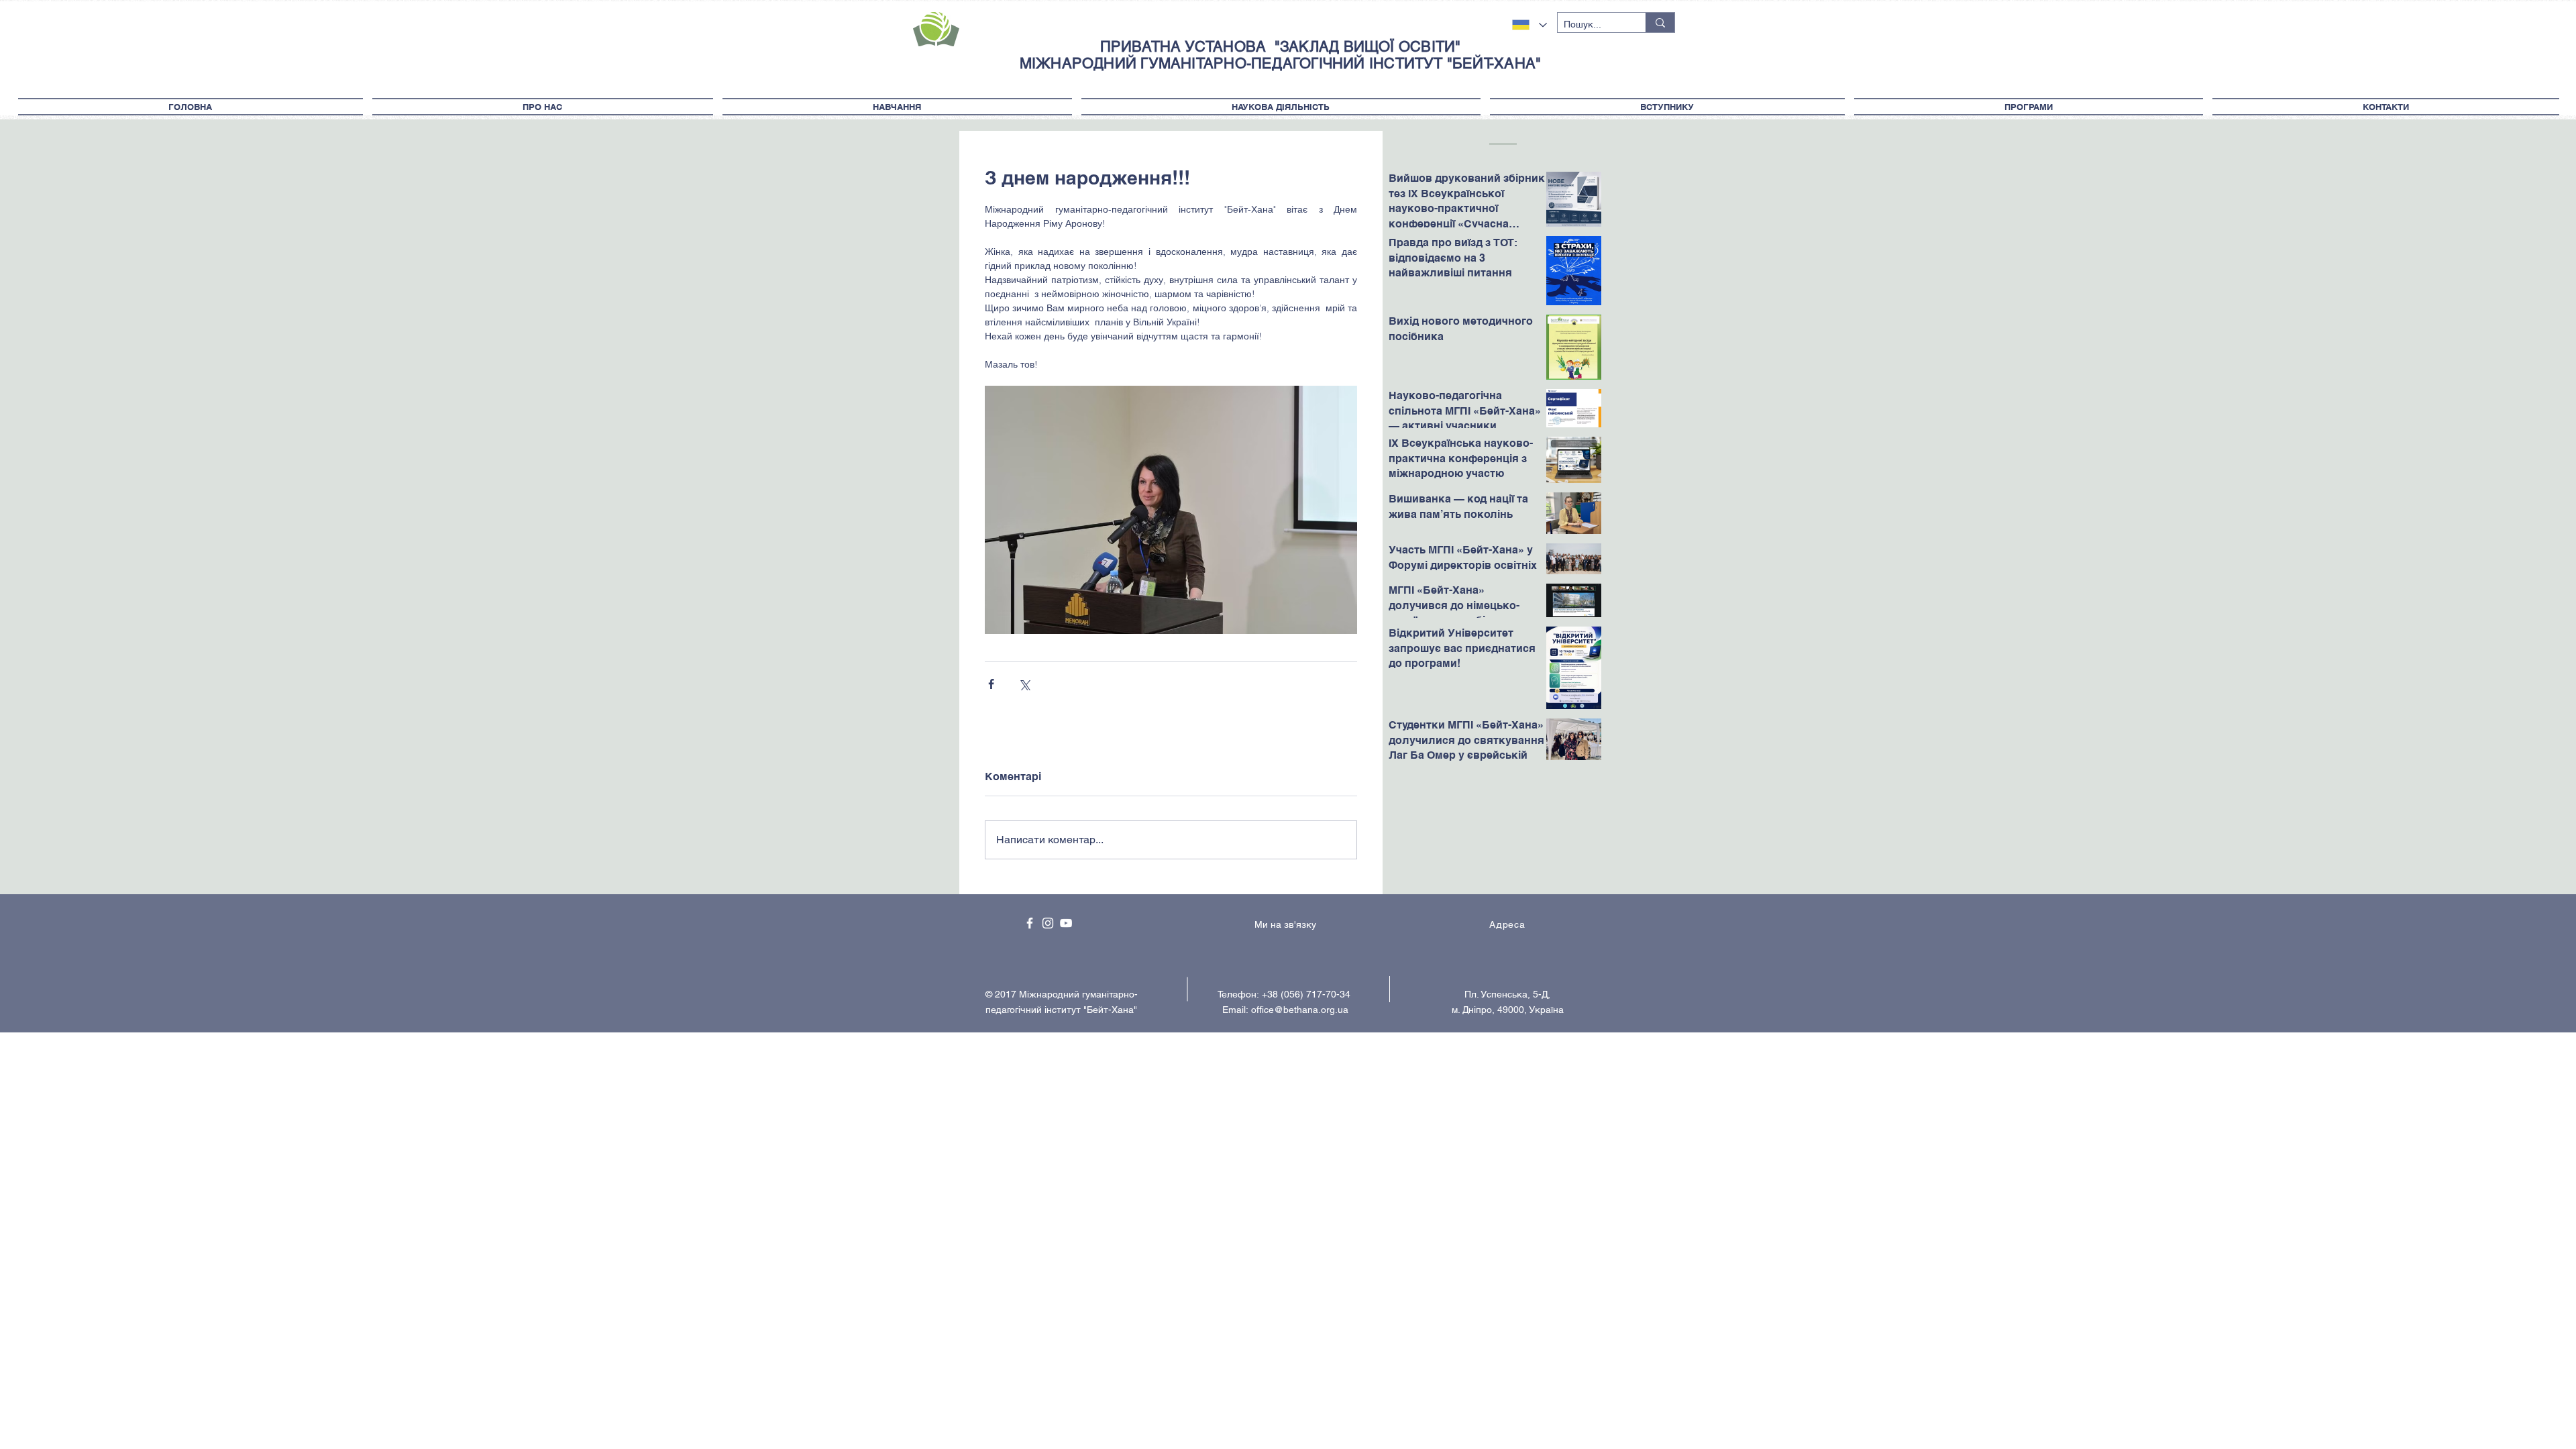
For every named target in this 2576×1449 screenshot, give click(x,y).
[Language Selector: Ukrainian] (1529, 25)
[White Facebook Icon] (1030, 923)
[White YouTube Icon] (1066, 923)
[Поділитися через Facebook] (991, 684)
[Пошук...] (1660, 22)
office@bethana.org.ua (1300, 1010)
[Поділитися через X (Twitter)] (1024, 684)
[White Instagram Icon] (1048, 923)
